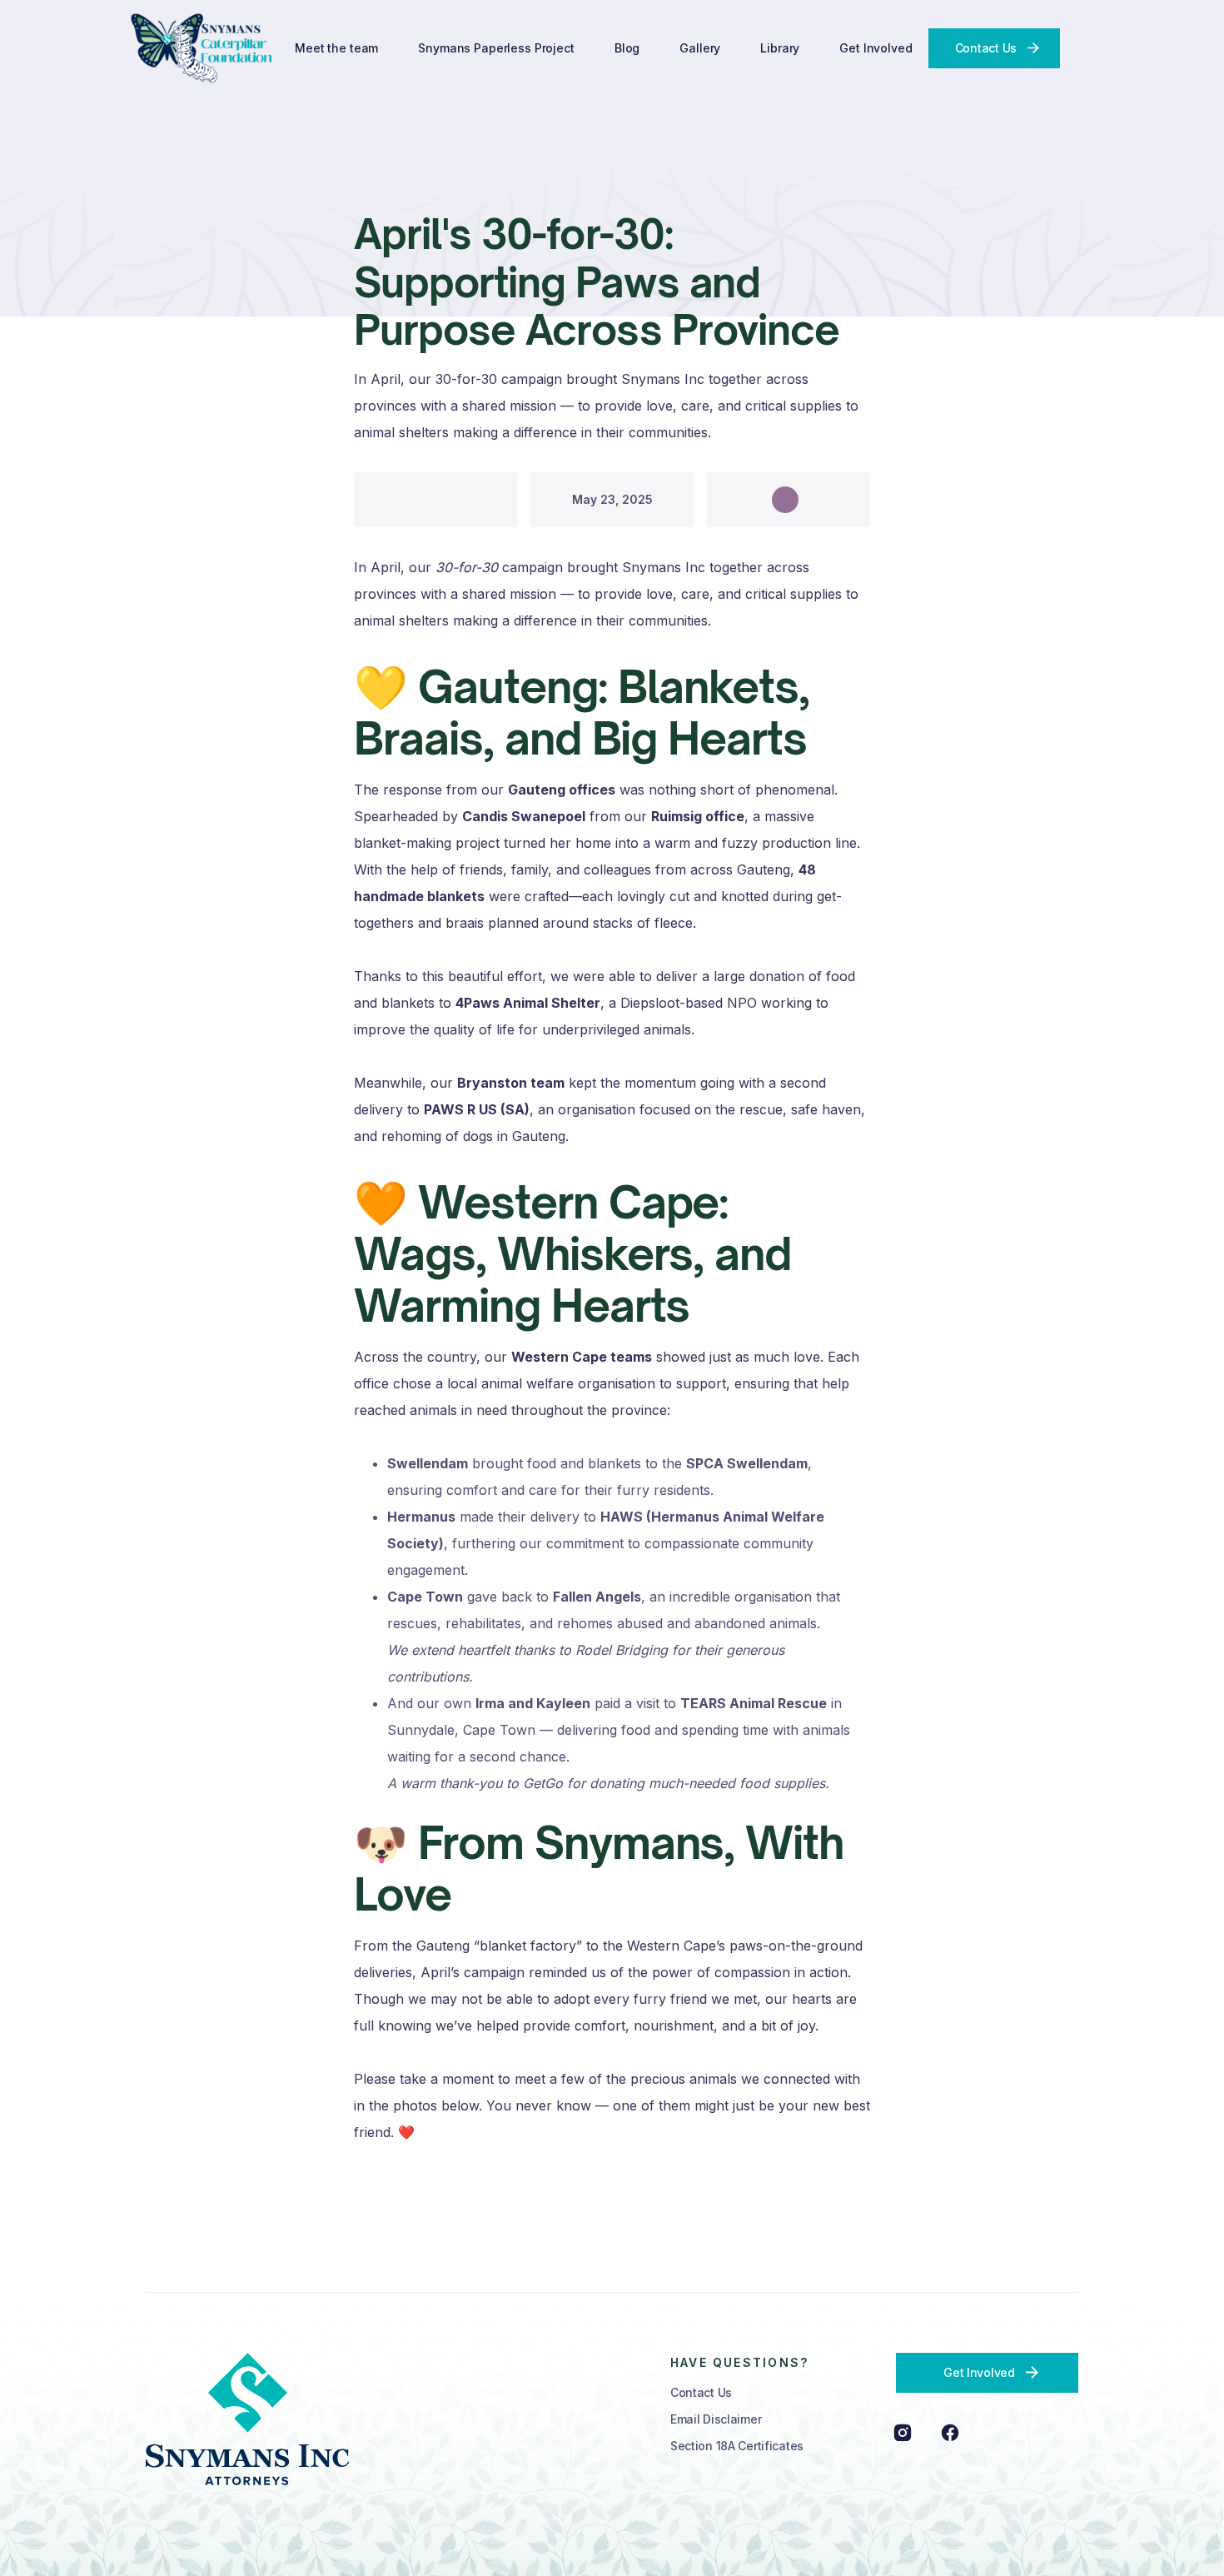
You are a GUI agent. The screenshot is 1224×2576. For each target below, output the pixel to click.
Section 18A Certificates (737, 2446)
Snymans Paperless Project (496, 48)
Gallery (700, 48)
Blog (627, 48)
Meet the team (336, 48)
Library (780, 48)
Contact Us (701, 2392)
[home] (203, 48)
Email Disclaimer (716, 2419)
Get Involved (876, 48)
